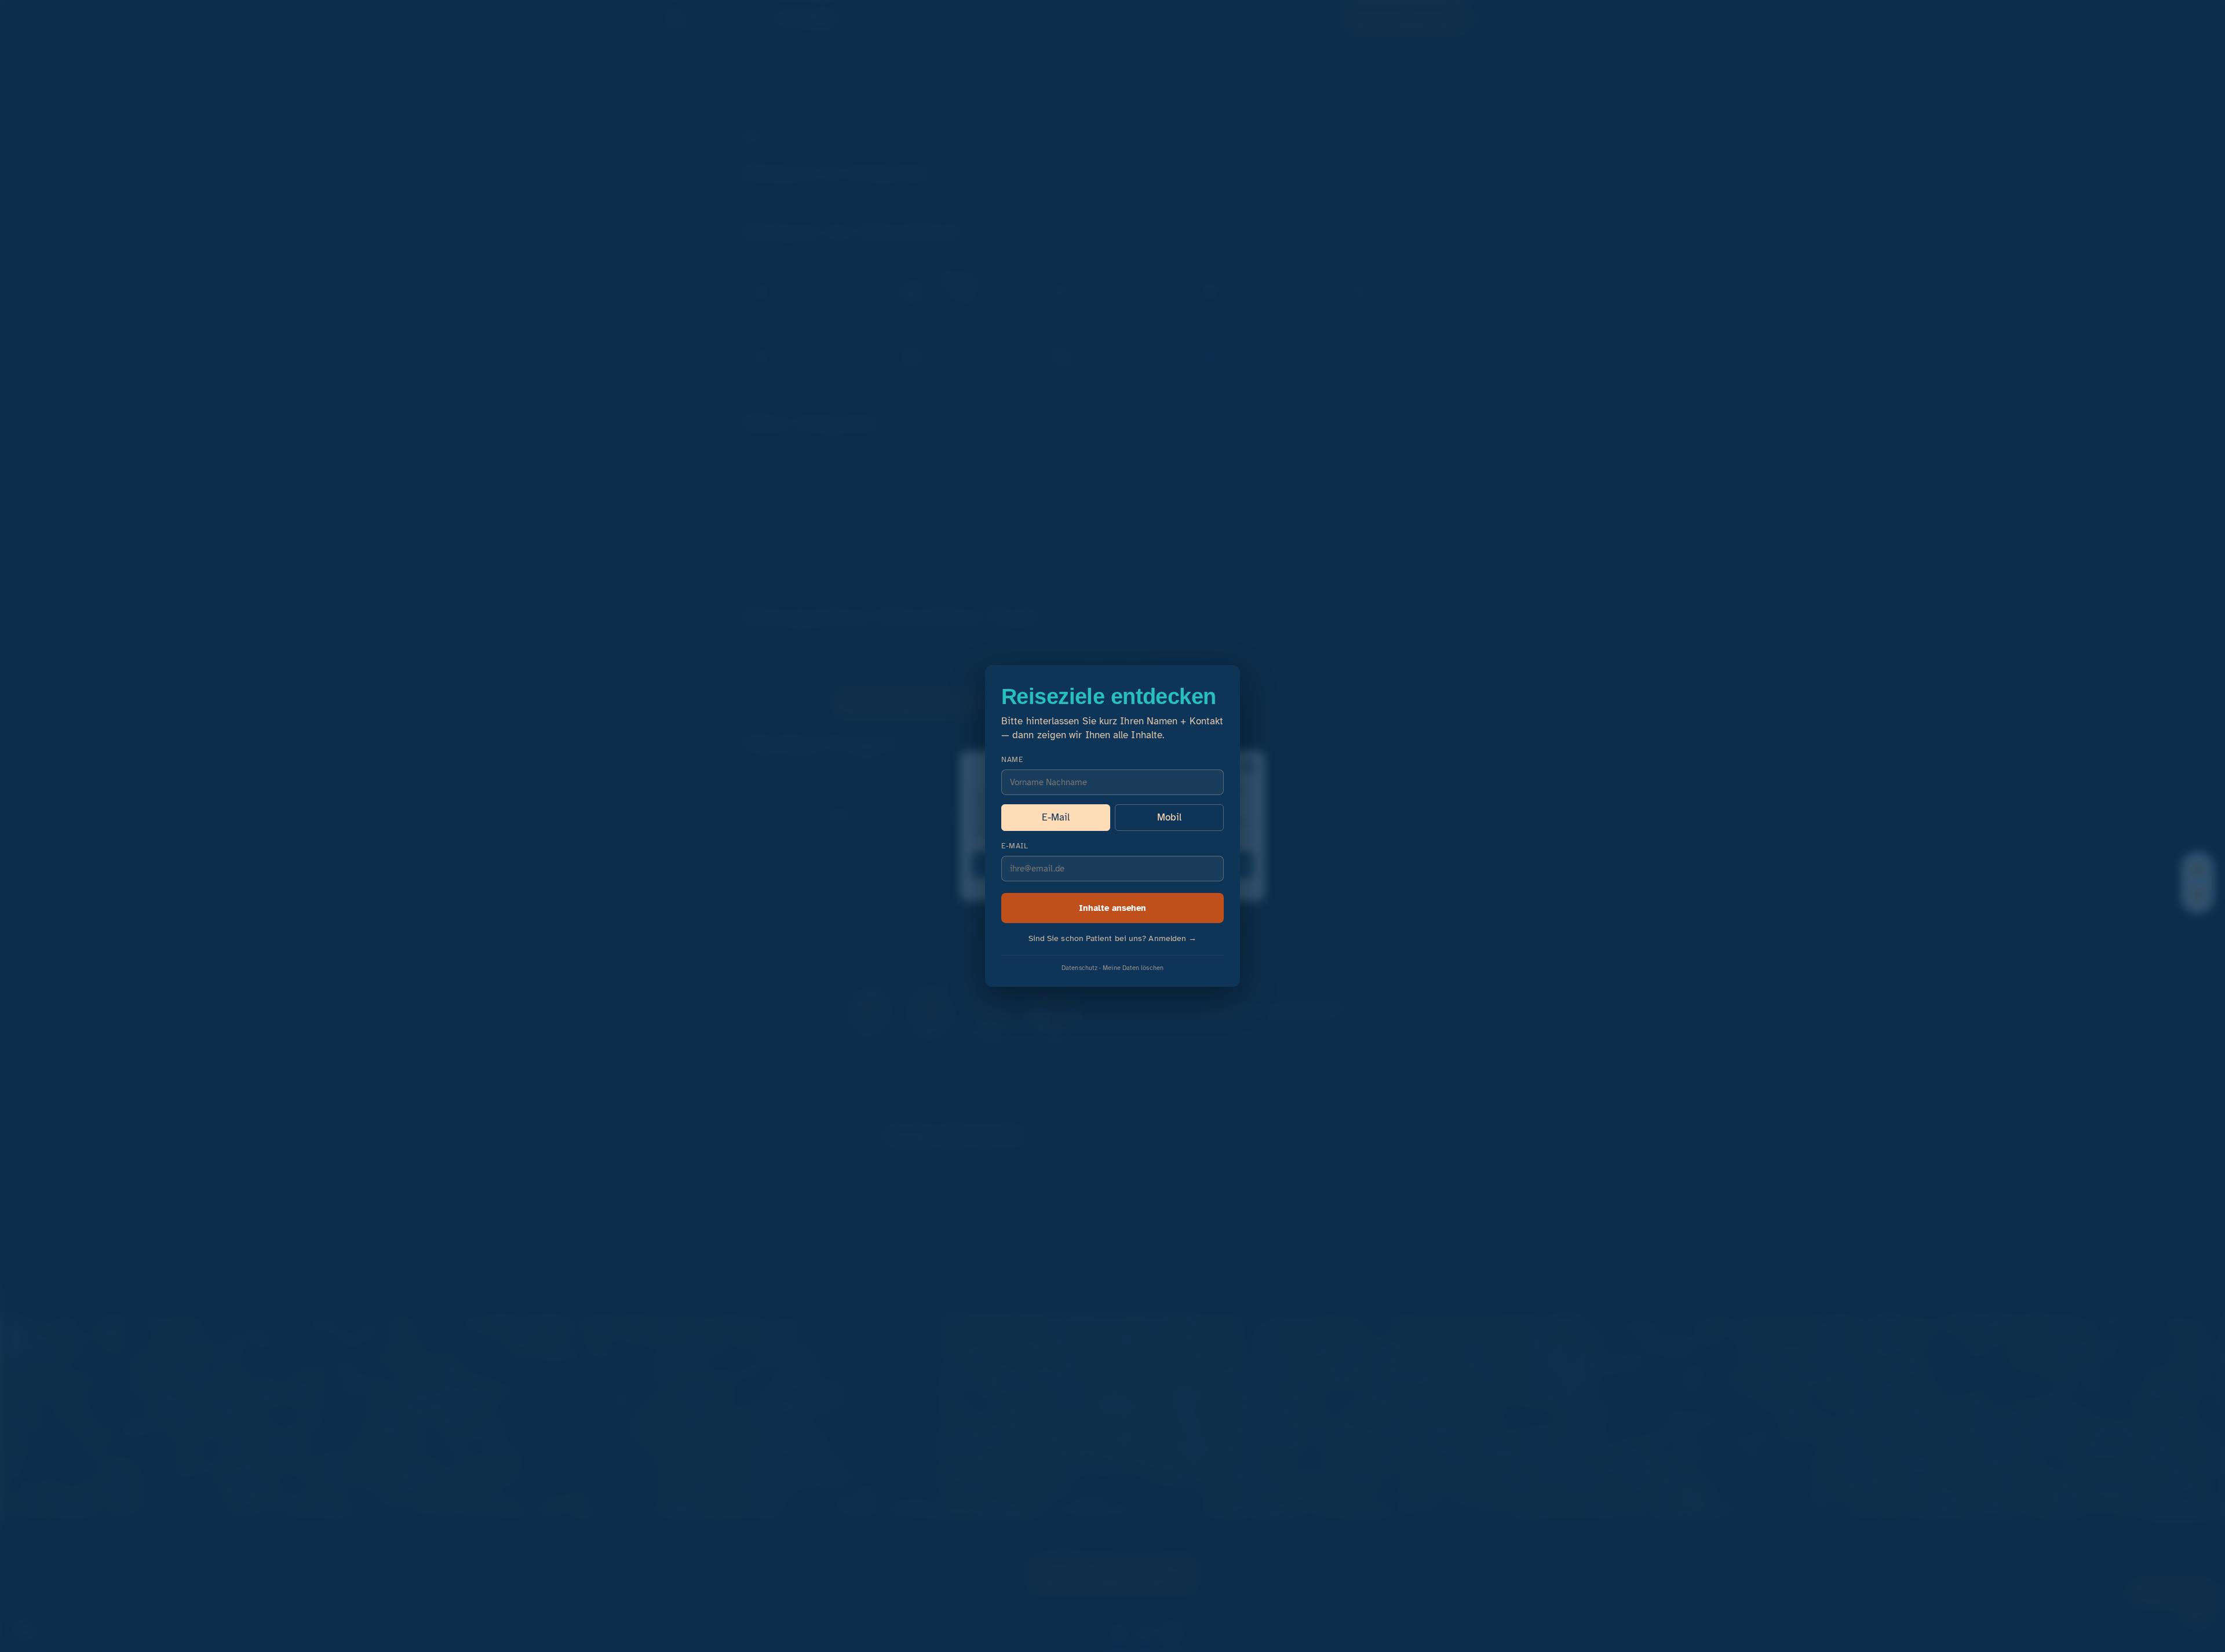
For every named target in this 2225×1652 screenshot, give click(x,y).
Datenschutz (1079, 968)
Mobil (1169, 817)
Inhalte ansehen (1112, 908)
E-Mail (1056, 817)
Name (1012, 760)
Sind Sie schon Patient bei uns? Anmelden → (1113, 938)
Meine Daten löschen (1133, 968)
